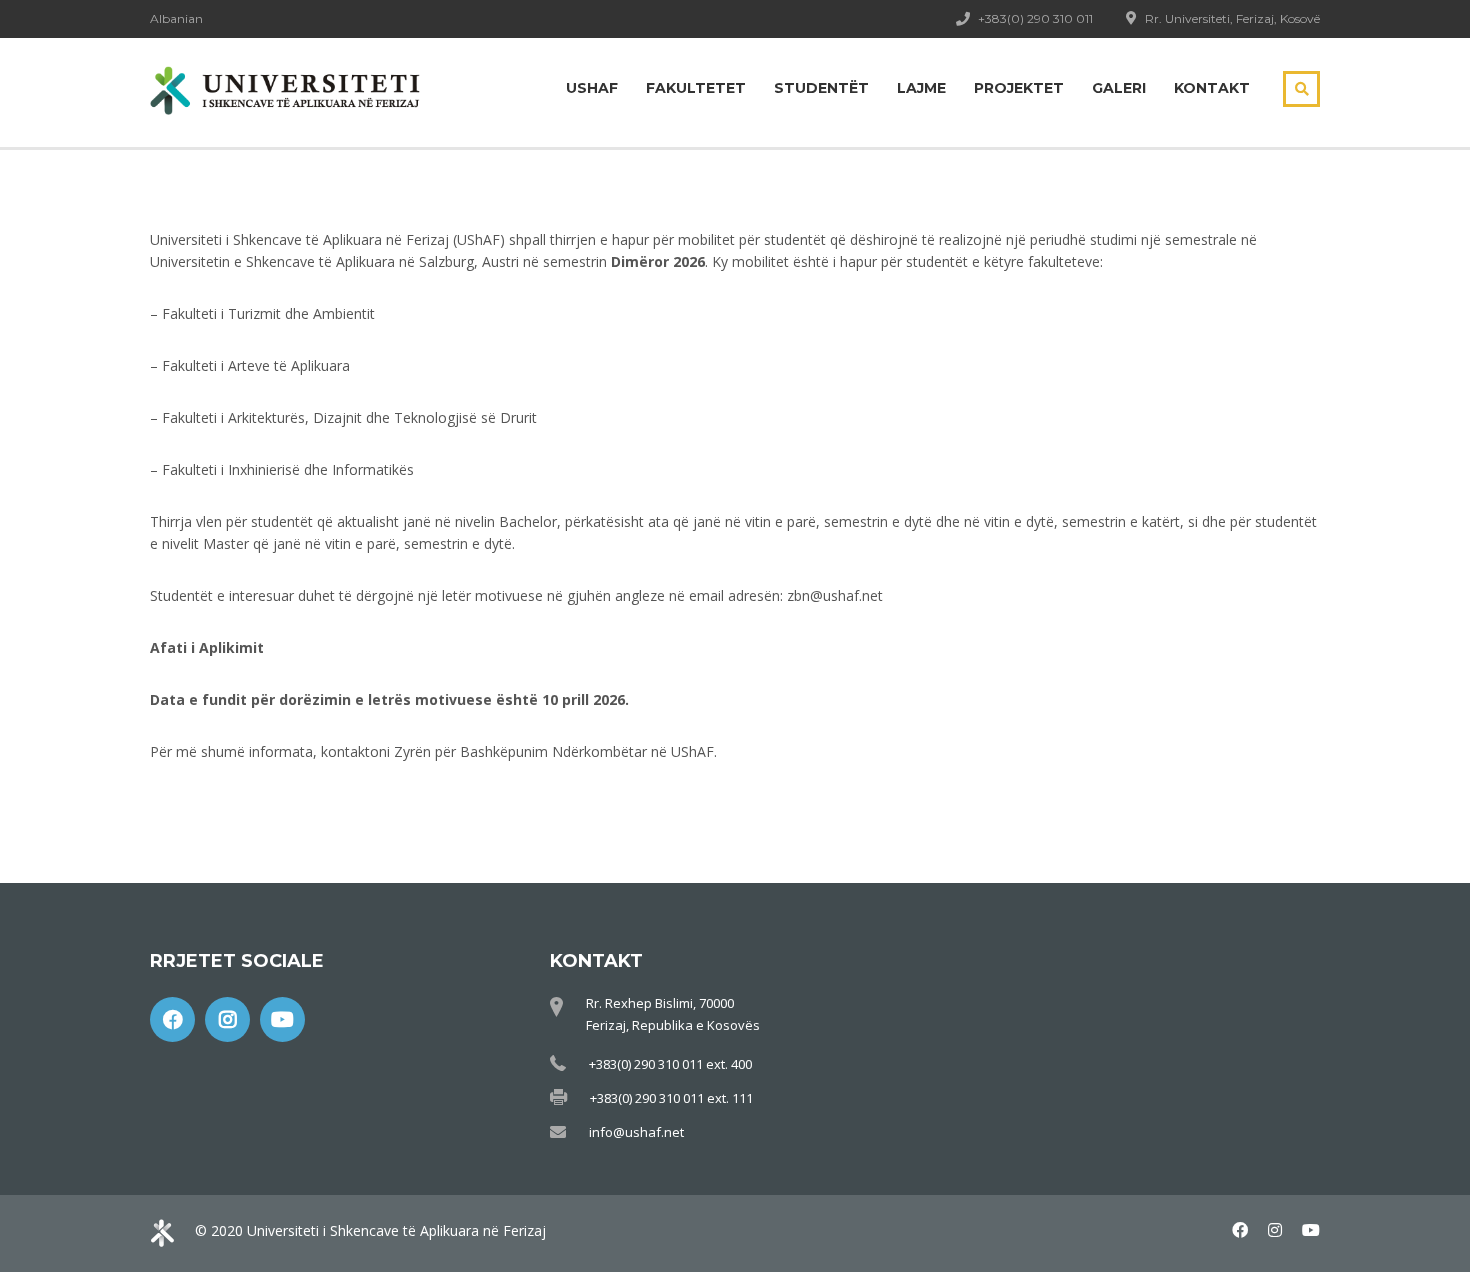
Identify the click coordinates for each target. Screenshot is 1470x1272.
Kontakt (1212, 88)
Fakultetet (696, 88)
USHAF (592, 88)
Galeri (1119, 88)
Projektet (1019, 88)
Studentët (821, 88)
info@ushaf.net (636, 1132)
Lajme (921, 88)
